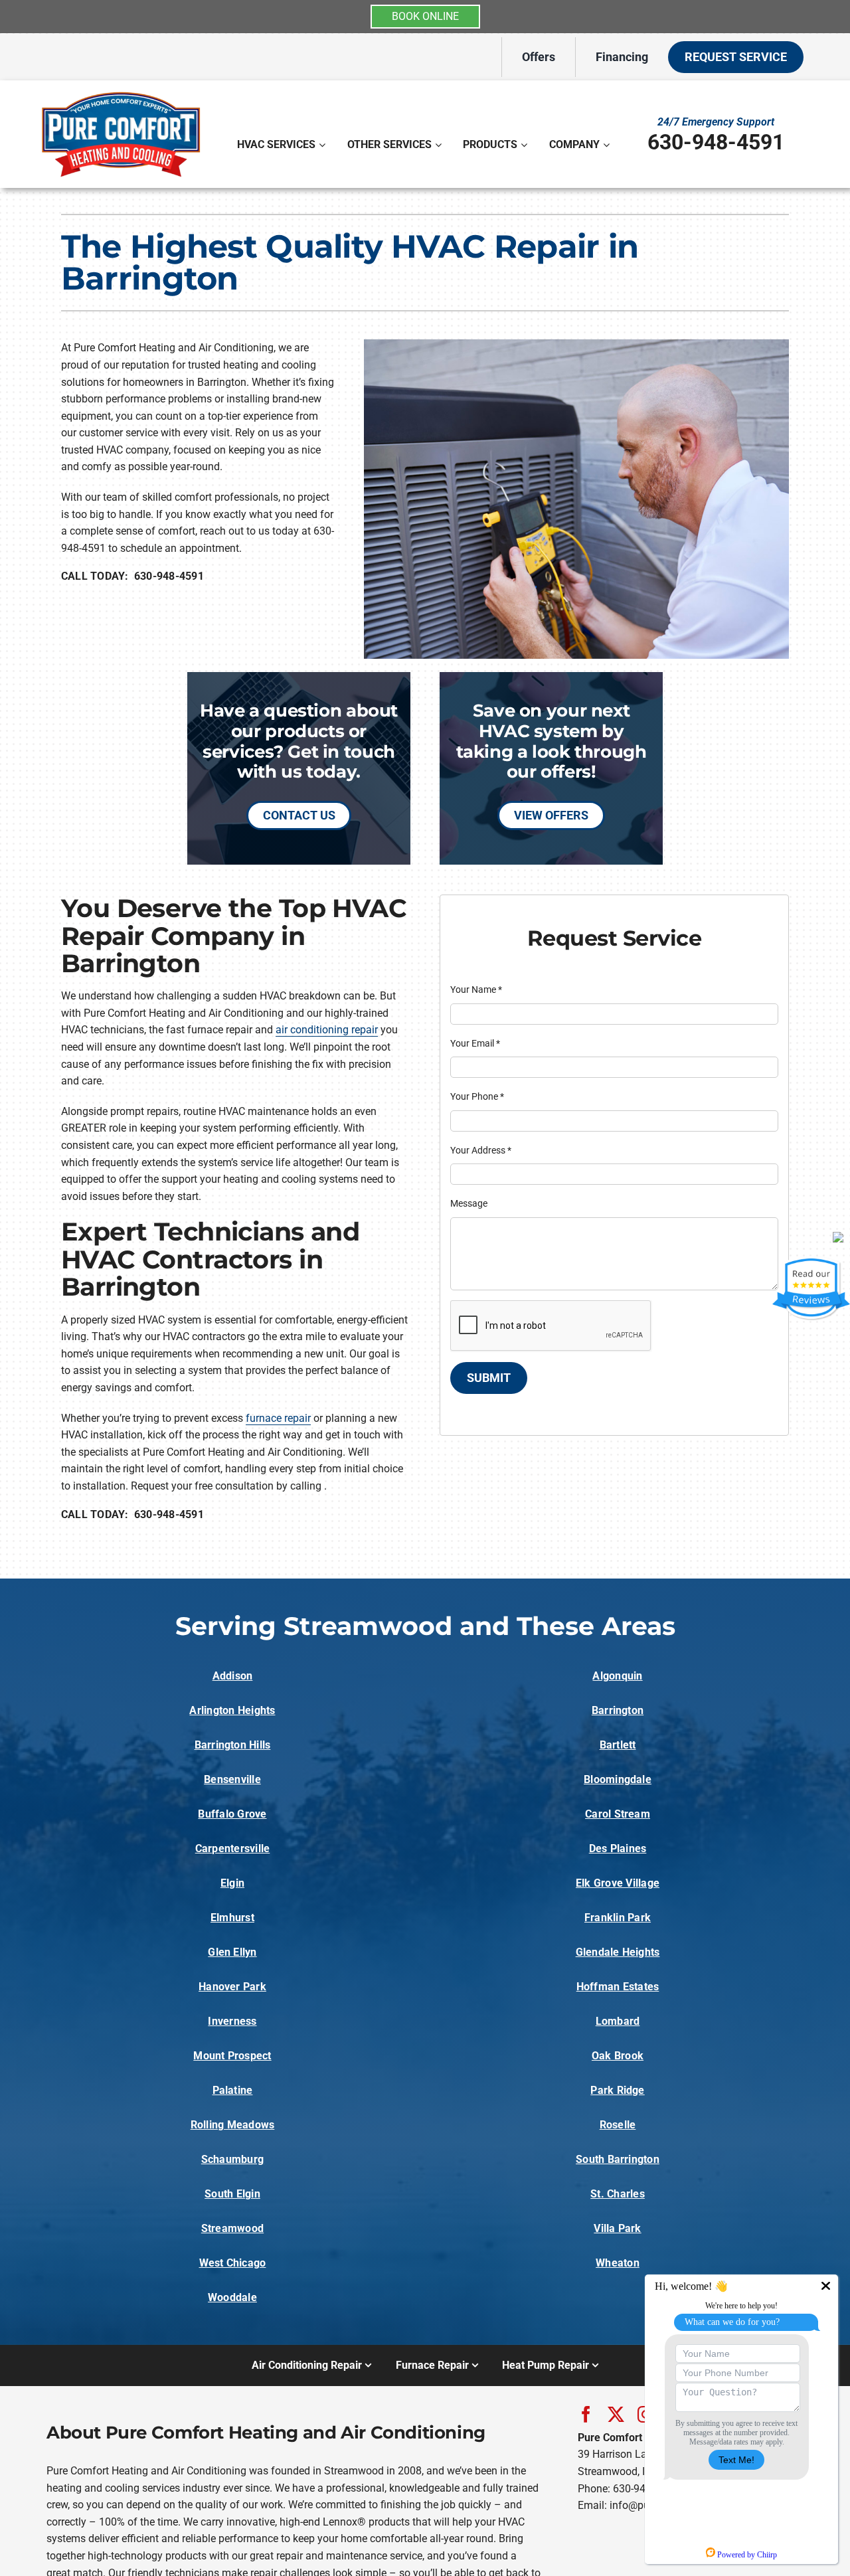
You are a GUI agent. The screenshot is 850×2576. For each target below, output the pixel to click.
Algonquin (617, 1676)
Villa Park (617, 2228)
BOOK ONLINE (425, 16)
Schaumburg (232, 2159)
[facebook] (586, 2414)
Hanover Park (232, 1987)
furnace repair (278, 1418)
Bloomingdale (618, 1779)
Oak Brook (618, 2056)
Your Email (475, 1043)
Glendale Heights (618, 1952)
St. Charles (618, 2194)
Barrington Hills (233, 1745)
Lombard (618, 2021)
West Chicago (233, 2263)
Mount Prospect (232, 2056)
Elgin (232, 1883)
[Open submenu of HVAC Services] (324, 145)
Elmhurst (232, 1918)
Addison (233, 1676)
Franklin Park (618, 1918)
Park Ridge (617, 2090)
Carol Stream (618, 1814)
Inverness (232, 2021)
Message (469, 1203)
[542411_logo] (121, 92)
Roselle (618, 2125)
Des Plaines (618, 1848)
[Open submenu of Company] (608, 145)
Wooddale (232, 2297)
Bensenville (232, 1779)
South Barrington (618, 2159)
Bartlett (618, 1745)
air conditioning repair (327, 1030)
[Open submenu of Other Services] (440, 145)
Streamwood (232, 2228)
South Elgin (232, 2194)
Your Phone (477, 1096)
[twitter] (616, 2414)
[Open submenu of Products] (526, 145)
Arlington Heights (232, 1710)
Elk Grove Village (618, 1883)
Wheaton (618, 2263)
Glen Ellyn (232, 1952)
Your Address (481, 1150)
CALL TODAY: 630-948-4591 (132, 576)
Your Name (476, 989)
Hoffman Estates (618, 1987)
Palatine (233, 2090)
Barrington (618, 1710)
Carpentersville (233, 1848)
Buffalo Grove (232, 1814)
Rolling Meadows (233, 2125)
